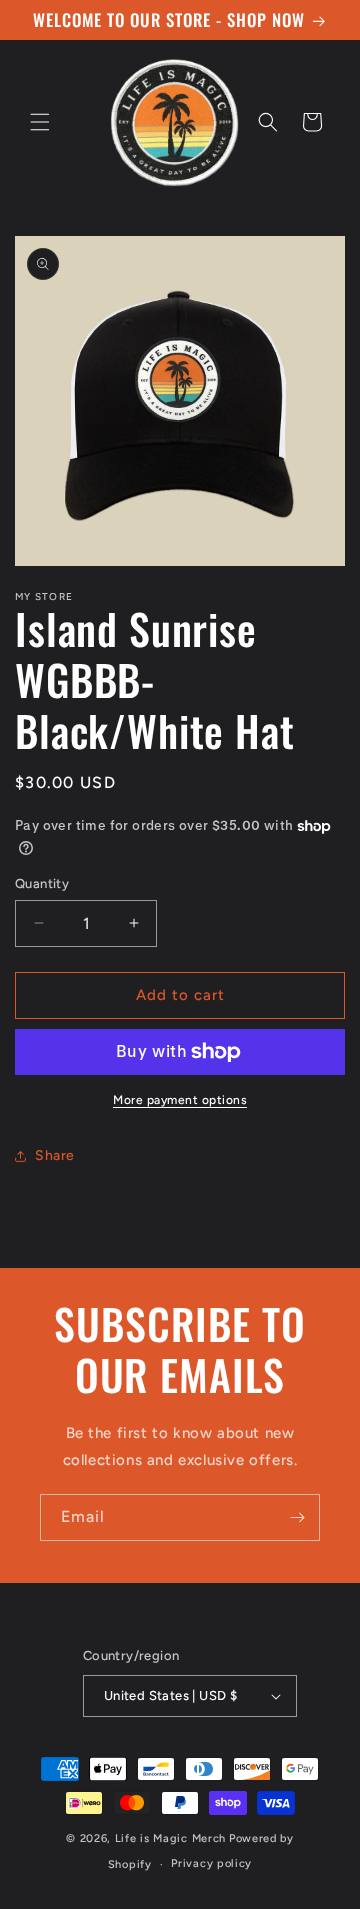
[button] (40, 122)
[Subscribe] (297, 1517)
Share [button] (55, 1155)
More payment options (180, 1100)
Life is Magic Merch (170, 1838)
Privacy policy (211, 1863)
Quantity (42, 883)
